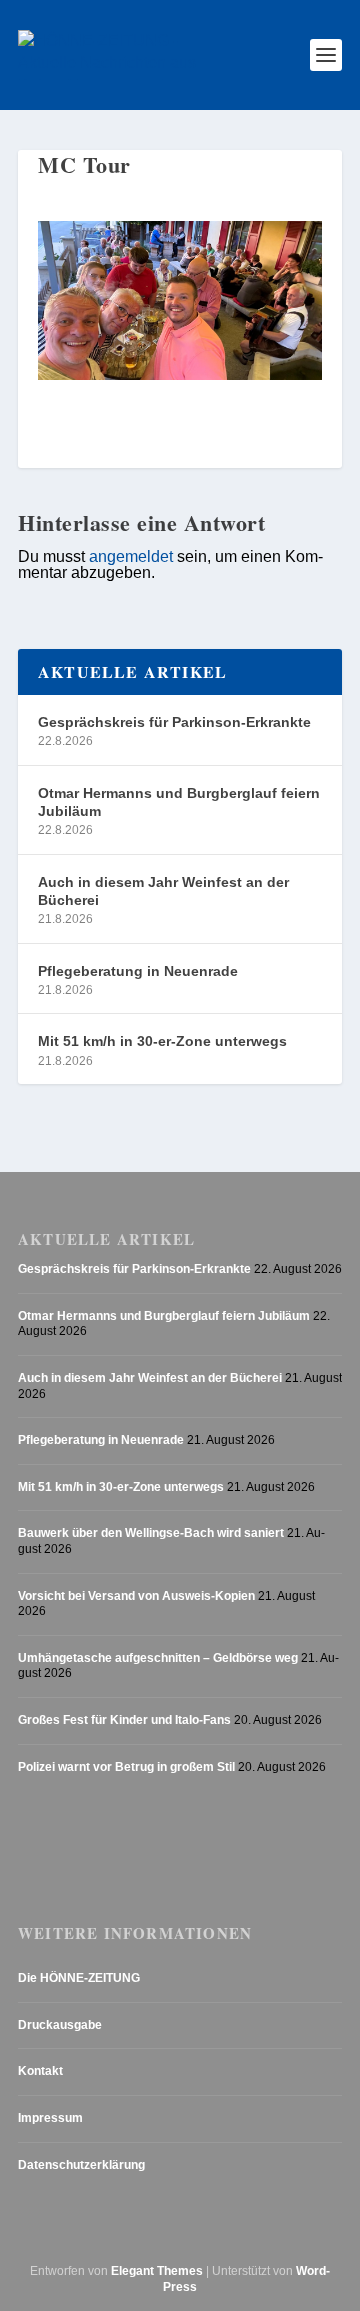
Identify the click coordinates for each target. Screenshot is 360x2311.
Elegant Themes (157, 2271)
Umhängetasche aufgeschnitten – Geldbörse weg (158, 1658)
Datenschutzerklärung (81, 2165)
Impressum (50, 2118)
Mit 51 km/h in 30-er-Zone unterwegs (162, 1041)
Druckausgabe (60, 2025)
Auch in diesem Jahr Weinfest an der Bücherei (163, 891)
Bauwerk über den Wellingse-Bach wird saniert (151, 1533)
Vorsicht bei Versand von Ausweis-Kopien (136, 1596)
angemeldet (131, 556)
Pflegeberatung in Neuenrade (138, 971)
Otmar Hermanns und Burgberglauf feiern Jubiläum (179, 802)
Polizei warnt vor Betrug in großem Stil (126, 1767)
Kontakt (40, 2071)
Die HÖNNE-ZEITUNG (79, 1978)
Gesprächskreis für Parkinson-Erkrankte (174, 722)
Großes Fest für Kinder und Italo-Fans (124, 1720)
